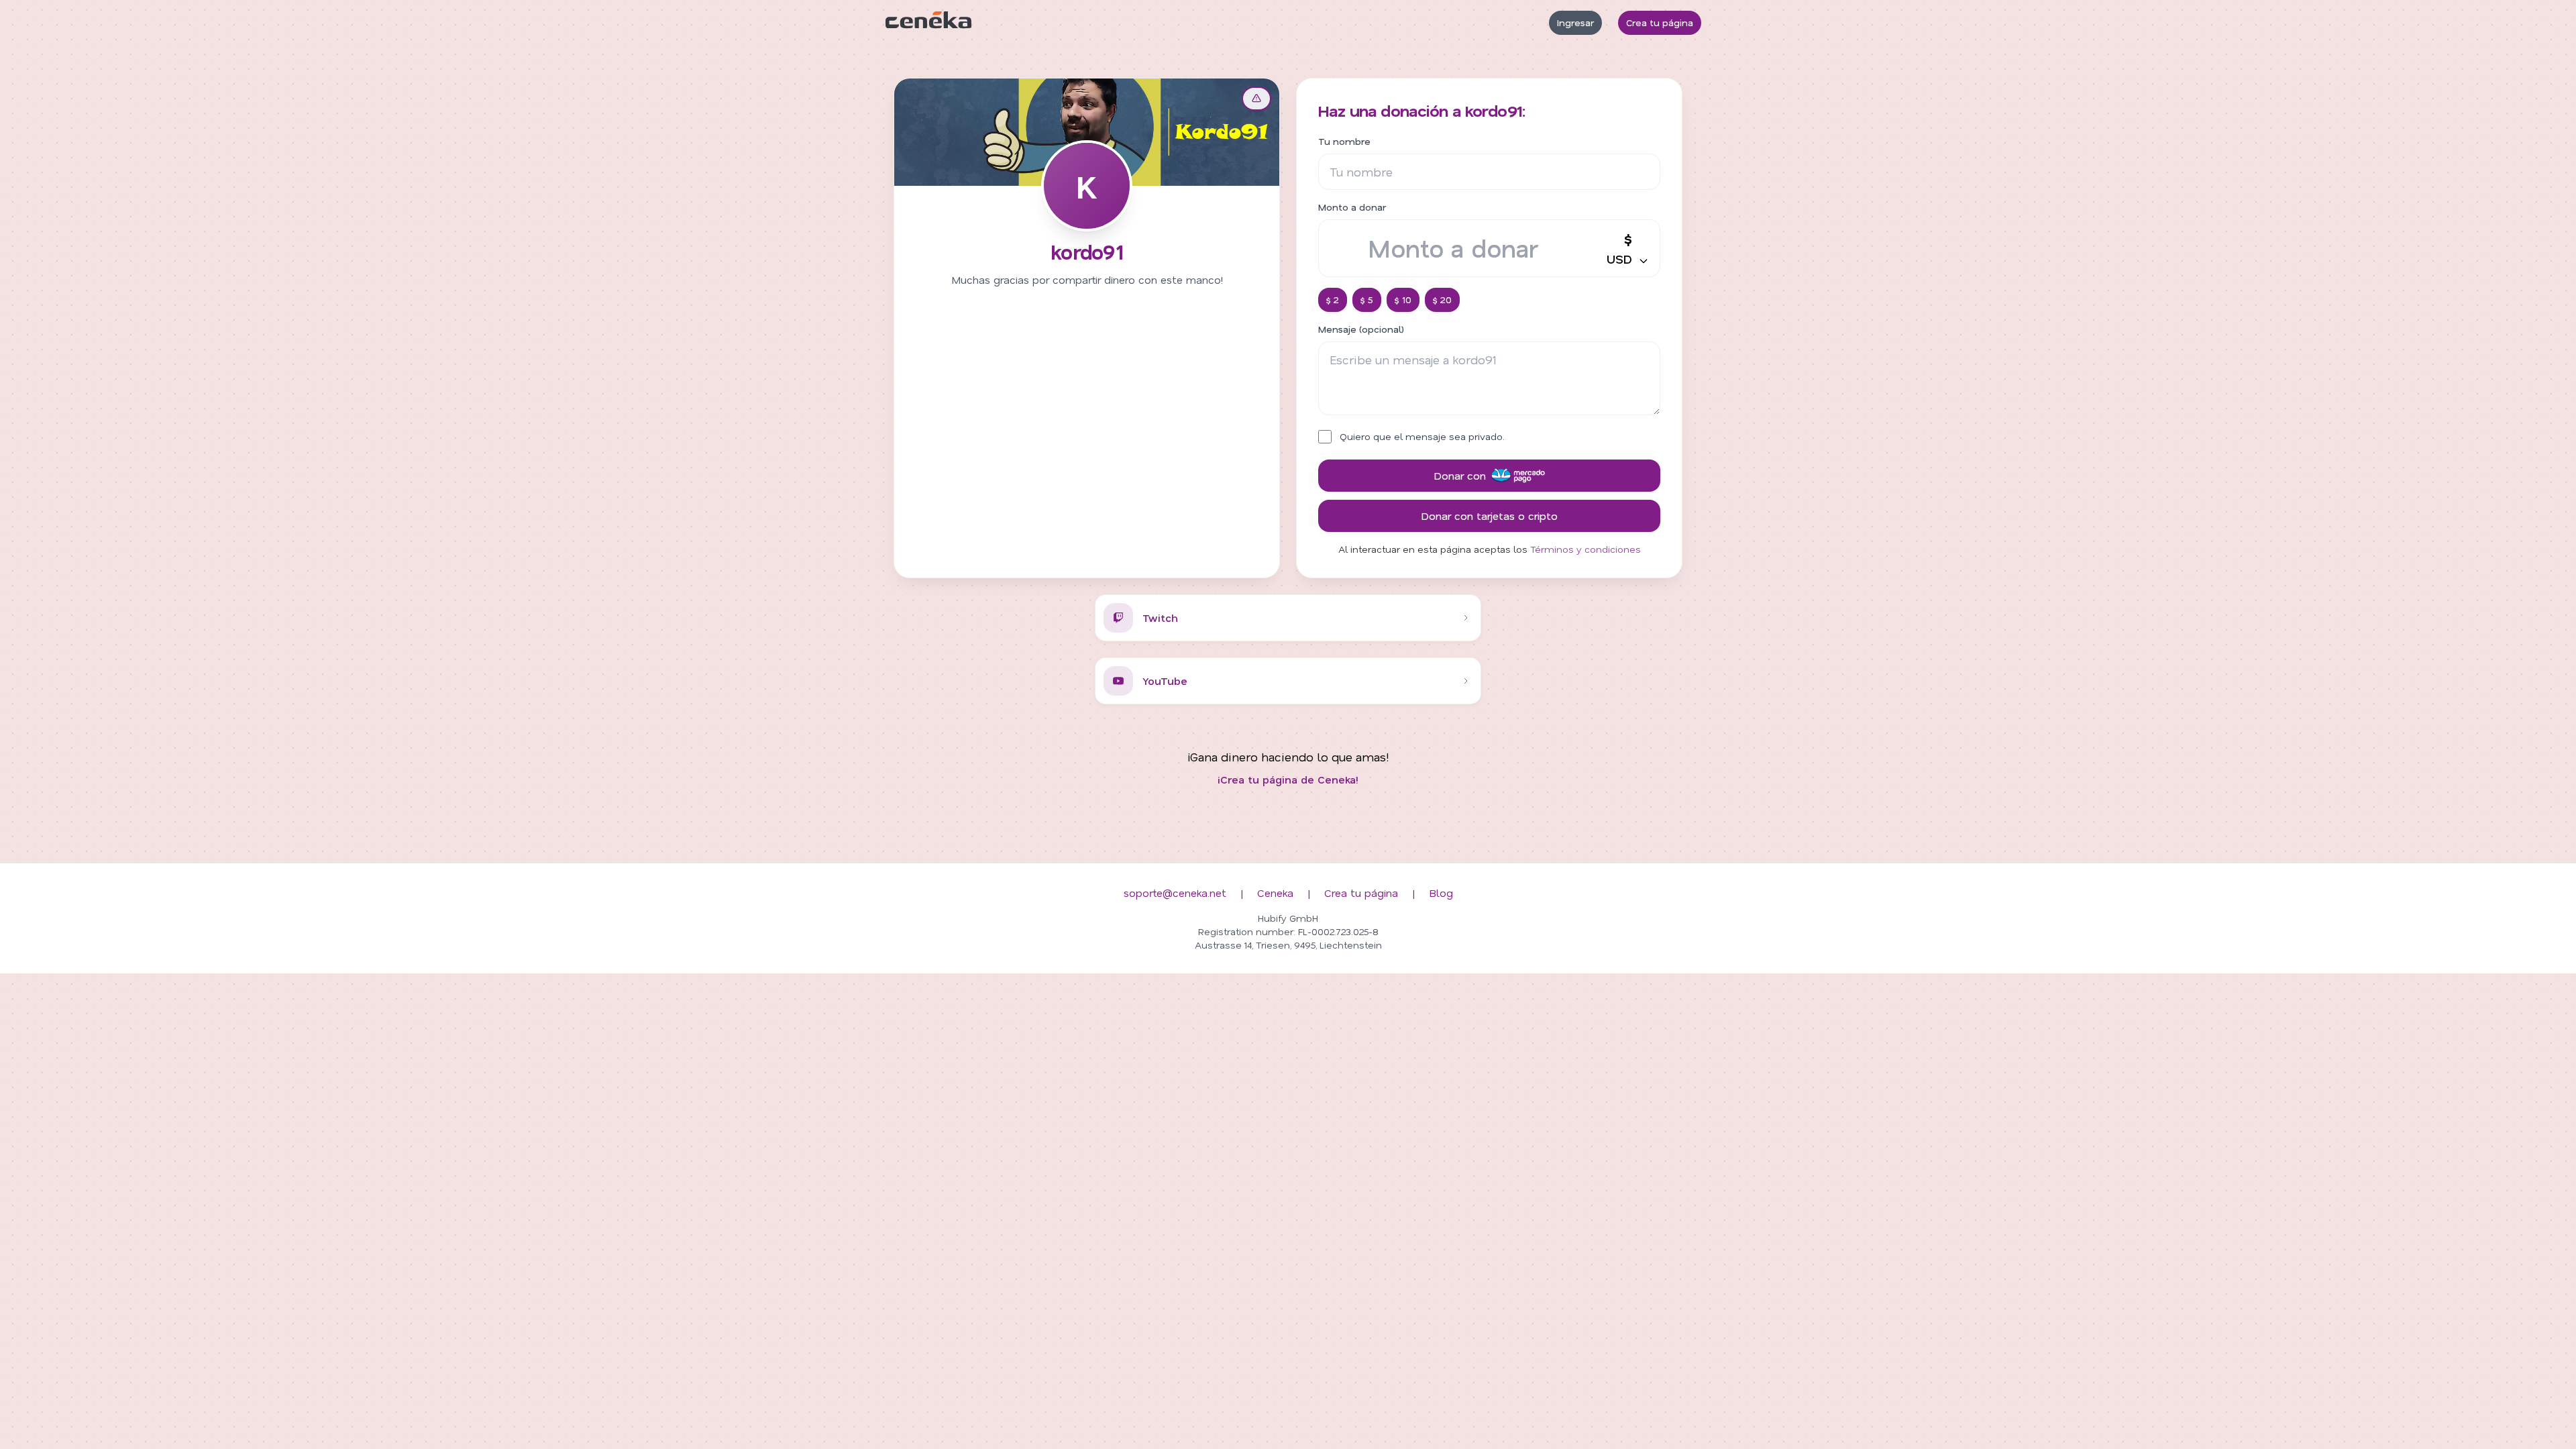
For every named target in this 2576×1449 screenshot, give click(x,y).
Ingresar (1575, 22)
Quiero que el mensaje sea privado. (1422, 436)
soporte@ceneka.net (1175, 893)
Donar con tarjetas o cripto (1489, 516)
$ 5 (1367, 300)
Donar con (1460, 475)
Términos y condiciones (1586, 549)
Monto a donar (1352, 207)
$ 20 (1442, 300)
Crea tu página (1660, 22)
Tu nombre (1344, 141)
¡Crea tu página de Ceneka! (1288, 779)
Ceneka (1275, 893)
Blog (1441, 893)
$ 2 (1333, 300)
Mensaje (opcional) (1361, 329)
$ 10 (1403, 300)
